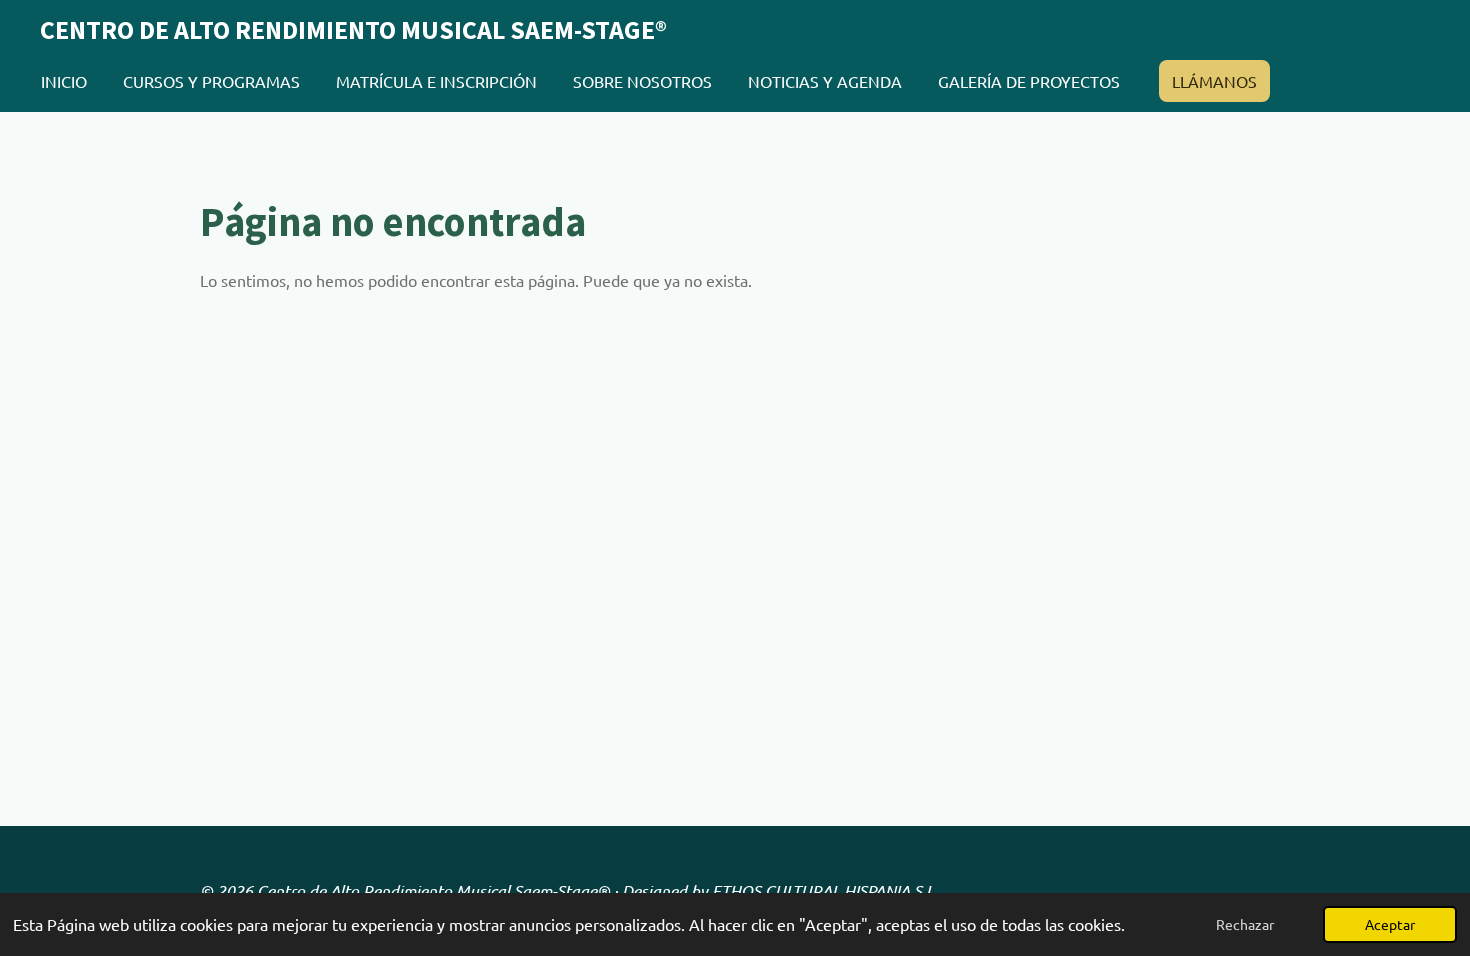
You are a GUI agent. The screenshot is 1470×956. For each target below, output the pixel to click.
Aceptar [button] (1390, 924)
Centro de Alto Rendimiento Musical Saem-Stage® (353, 29)
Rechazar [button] (1245, 924)
